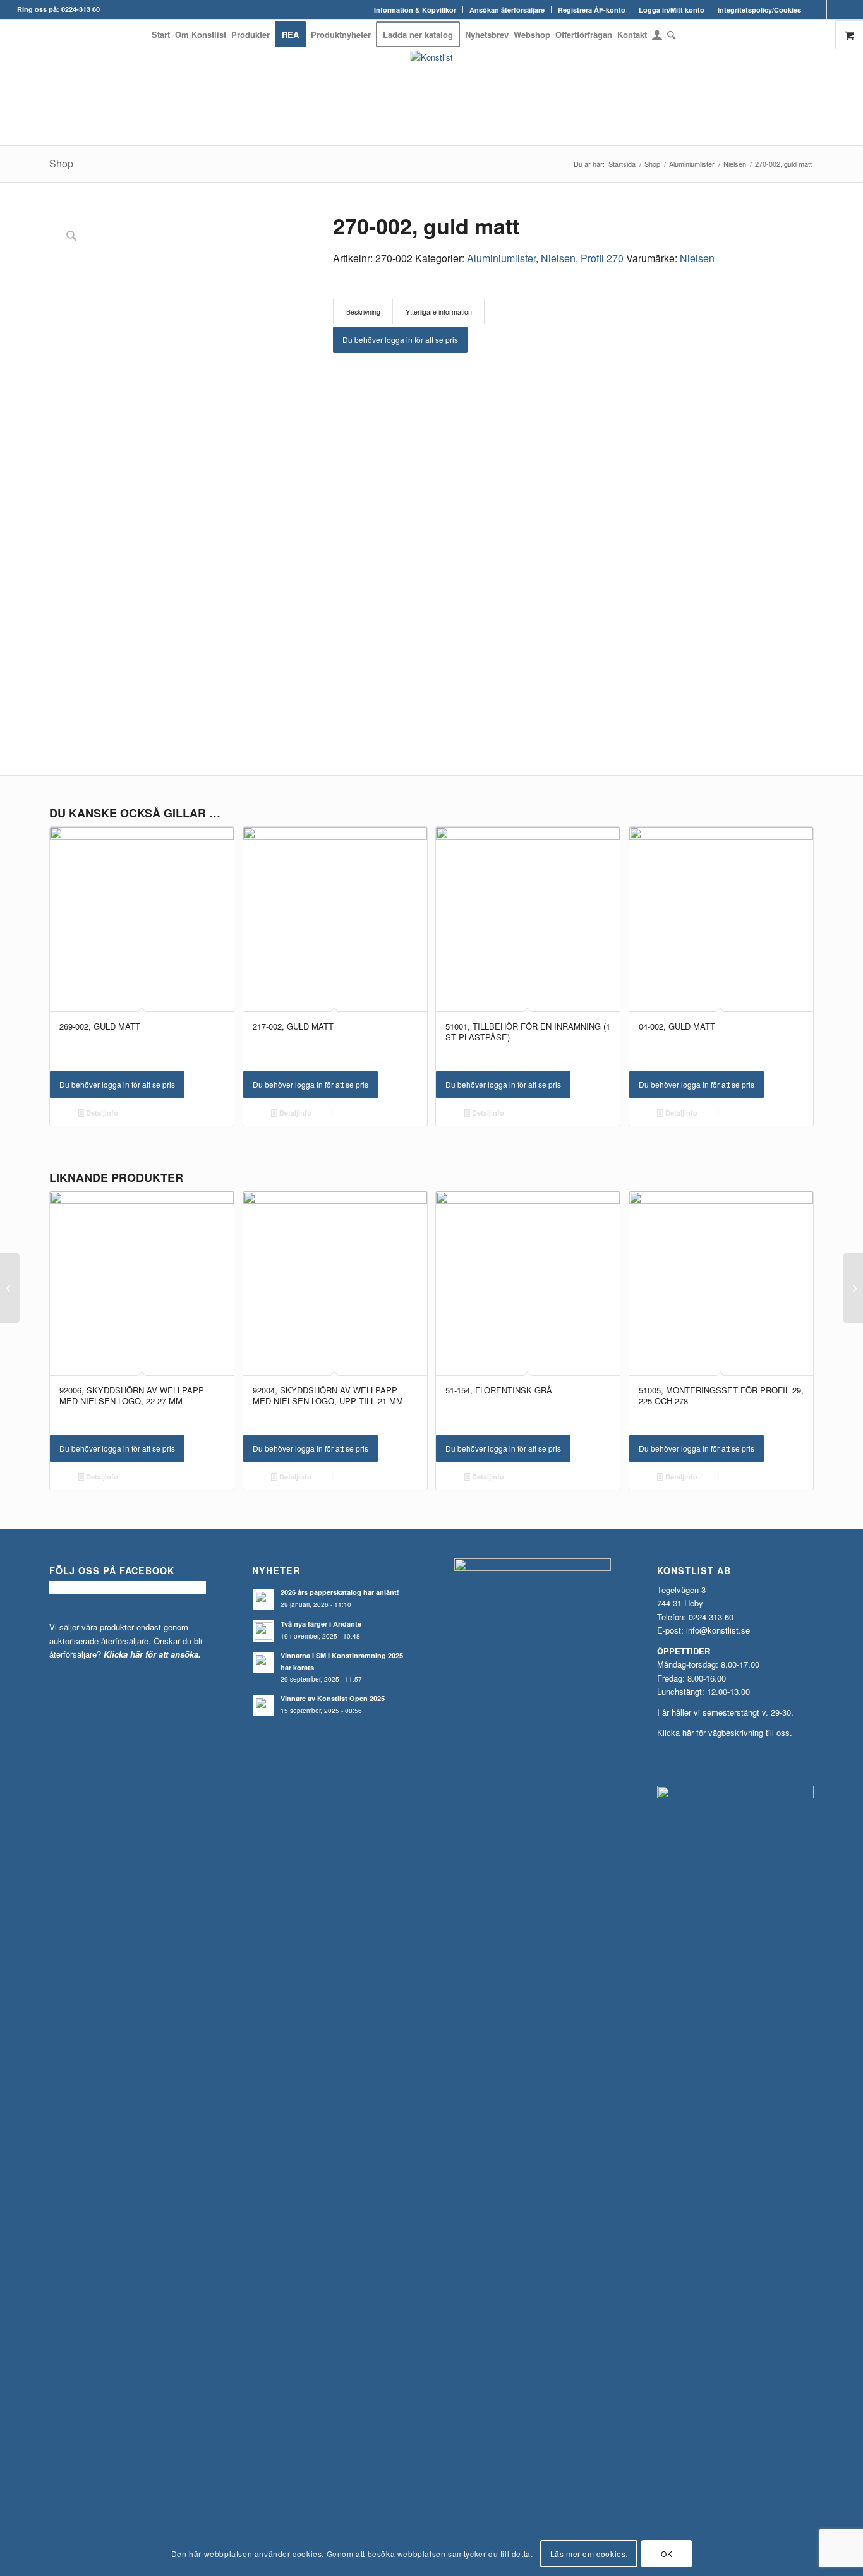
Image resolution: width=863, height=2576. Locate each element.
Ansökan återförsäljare (507, 10)
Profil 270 (602, 258)
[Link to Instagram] (836, 9)
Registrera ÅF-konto (592, 10)
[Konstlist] (432, 98)
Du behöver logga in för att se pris (400, 340)
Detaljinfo (101, 1113)
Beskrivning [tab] (363, 312)
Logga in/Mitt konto (672, 10)
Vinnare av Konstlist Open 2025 (333, 1698)
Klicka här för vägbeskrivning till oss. (725, 1732)
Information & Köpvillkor (415, 10)
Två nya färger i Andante (321, 1624)
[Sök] (670, 35)
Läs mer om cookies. (589, 2554)
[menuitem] (415, 10)
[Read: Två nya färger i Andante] (263, 1631)
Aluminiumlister (501, 258)
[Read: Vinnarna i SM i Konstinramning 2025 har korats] (263, 1663)
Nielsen (558, 258)
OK (667, 2554)
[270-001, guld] (10, 1288)
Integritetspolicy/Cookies (759, 10)
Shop (61, 163)
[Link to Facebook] (817, 9)
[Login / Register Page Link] (657, 36)
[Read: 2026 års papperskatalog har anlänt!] (263, 1599)
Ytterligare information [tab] (439, 312)
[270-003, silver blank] (853, 1288)
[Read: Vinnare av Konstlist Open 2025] (263, 1706)
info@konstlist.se (718, 1630)
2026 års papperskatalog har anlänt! (340, 1592)
